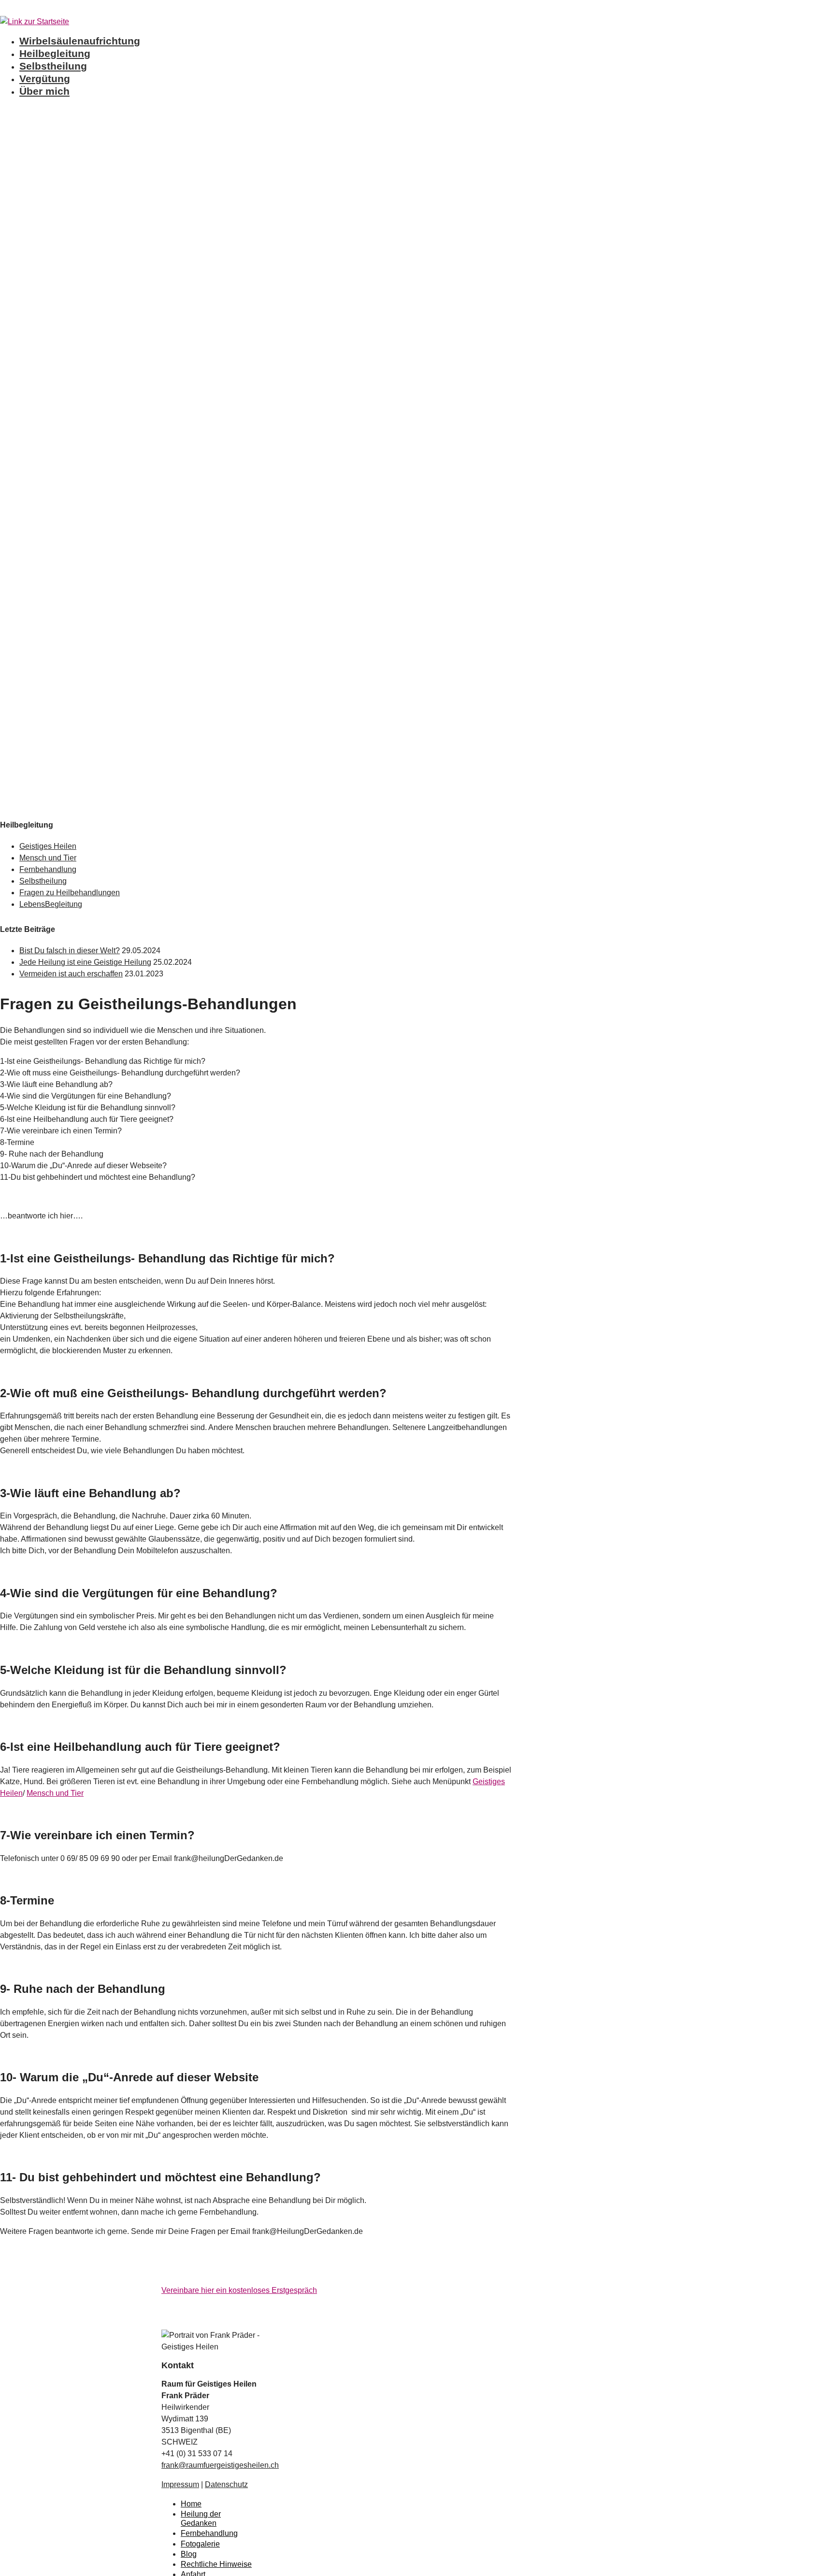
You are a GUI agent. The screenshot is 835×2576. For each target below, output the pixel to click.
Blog (189, 2554)
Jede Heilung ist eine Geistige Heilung (85, 962)
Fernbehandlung (48, 869)
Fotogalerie (200, 2544)
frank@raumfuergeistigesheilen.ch (220, 2465)
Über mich (44, 91)
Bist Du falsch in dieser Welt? (70, 951)
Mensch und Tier (48, 858)
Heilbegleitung (55, 53)
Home (191, 2504)
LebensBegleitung (51, 904)
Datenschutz (226, 2484)
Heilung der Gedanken (201, 2519)
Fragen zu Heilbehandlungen (70, 893)
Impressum (180, 2484)
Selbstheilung (53, 66)
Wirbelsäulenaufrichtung (80, 41)
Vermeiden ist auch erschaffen (71, 974)
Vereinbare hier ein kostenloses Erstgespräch (239, 2290)
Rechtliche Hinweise (216, 2564)
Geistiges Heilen (48, 846)
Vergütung (45, 79)
